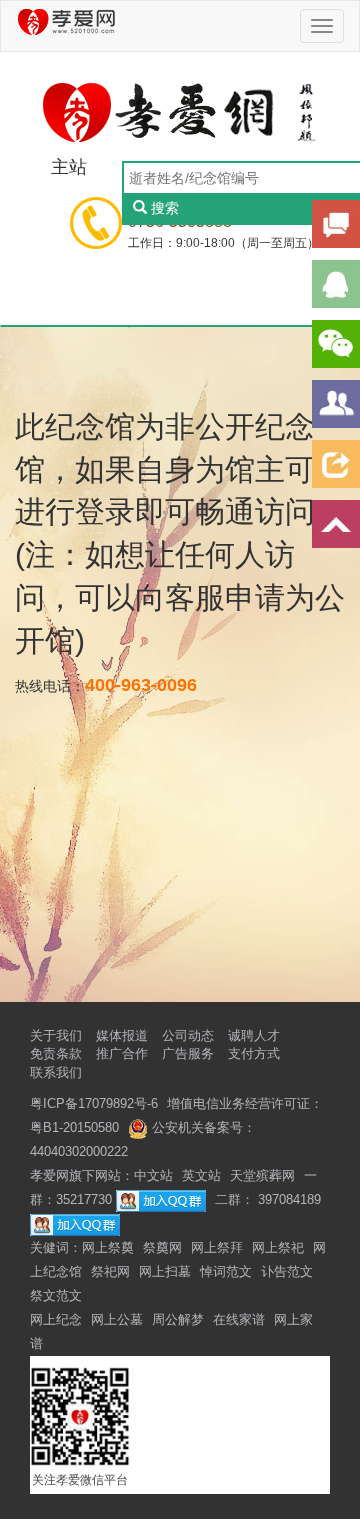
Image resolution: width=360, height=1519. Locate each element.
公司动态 (188, 1035)
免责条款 (56, 1053)
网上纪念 (56, 1319)
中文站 (153, 1175)
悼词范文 (226, 1271)
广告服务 (188, 1053)
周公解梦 (178, 1319)
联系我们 (56, 1072)
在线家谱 (239, 1319)
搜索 (165, 208)
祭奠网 (162, 1247)
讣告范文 (287, 1271)
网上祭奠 (108, 1247)
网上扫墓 (165, 1271)
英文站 (201, 1175)
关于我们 (56, 1035)
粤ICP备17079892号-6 (94, 1103)
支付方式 (254, 1053)
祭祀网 (110, 1271)
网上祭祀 (278, 1247)
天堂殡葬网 (262, 1175)
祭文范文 (56, 1295)
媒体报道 (122, 1035)
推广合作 (122, 1053)
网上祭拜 (217, 1247)
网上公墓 (117, 1319)
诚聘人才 (254, 1035)
